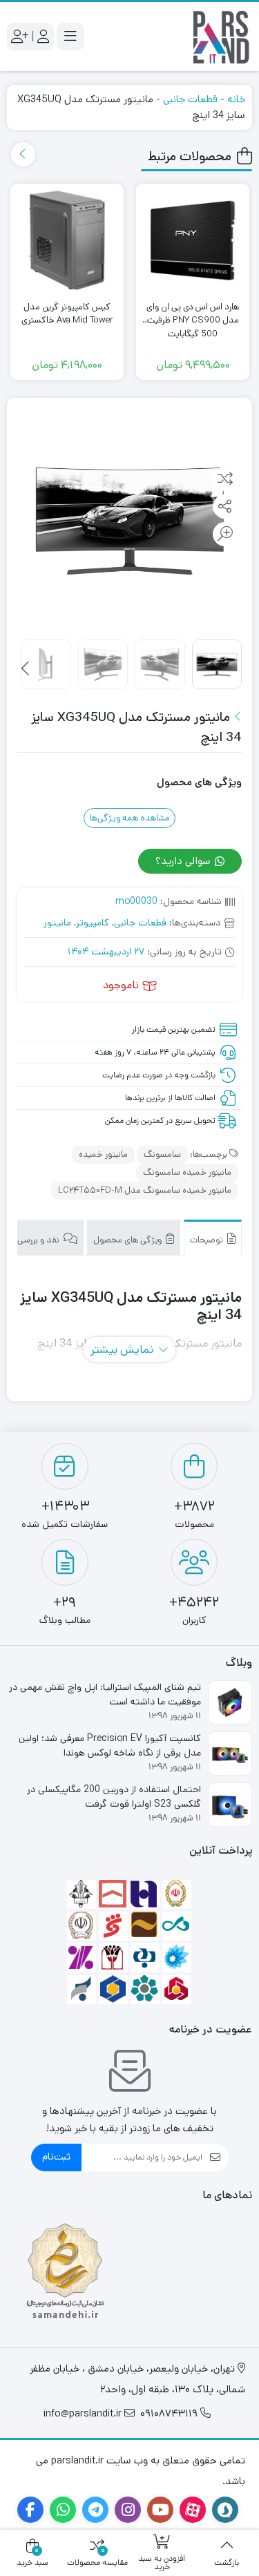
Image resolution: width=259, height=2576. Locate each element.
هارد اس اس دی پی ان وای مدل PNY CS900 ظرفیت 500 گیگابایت (193, 314)
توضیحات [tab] (208, 1240)
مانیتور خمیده (103, 1154)
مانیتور (57, 923)
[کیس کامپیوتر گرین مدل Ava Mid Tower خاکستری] (67, 240)
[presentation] (23, 154)
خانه (236, 99)
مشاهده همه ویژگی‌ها (130, 818)
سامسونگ (162, 1154)
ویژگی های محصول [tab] (128, 1240)
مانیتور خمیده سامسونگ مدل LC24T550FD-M (145, 1190)
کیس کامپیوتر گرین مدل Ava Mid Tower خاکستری (67, 314)
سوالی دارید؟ (184, 861)
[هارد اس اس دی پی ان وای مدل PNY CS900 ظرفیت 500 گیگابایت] (193, 240)
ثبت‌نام (56, 2156)
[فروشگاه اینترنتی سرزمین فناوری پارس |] (221, 37)
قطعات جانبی (190, 99)
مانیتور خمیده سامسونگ (187, 1172)
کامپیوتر (93, 923)
